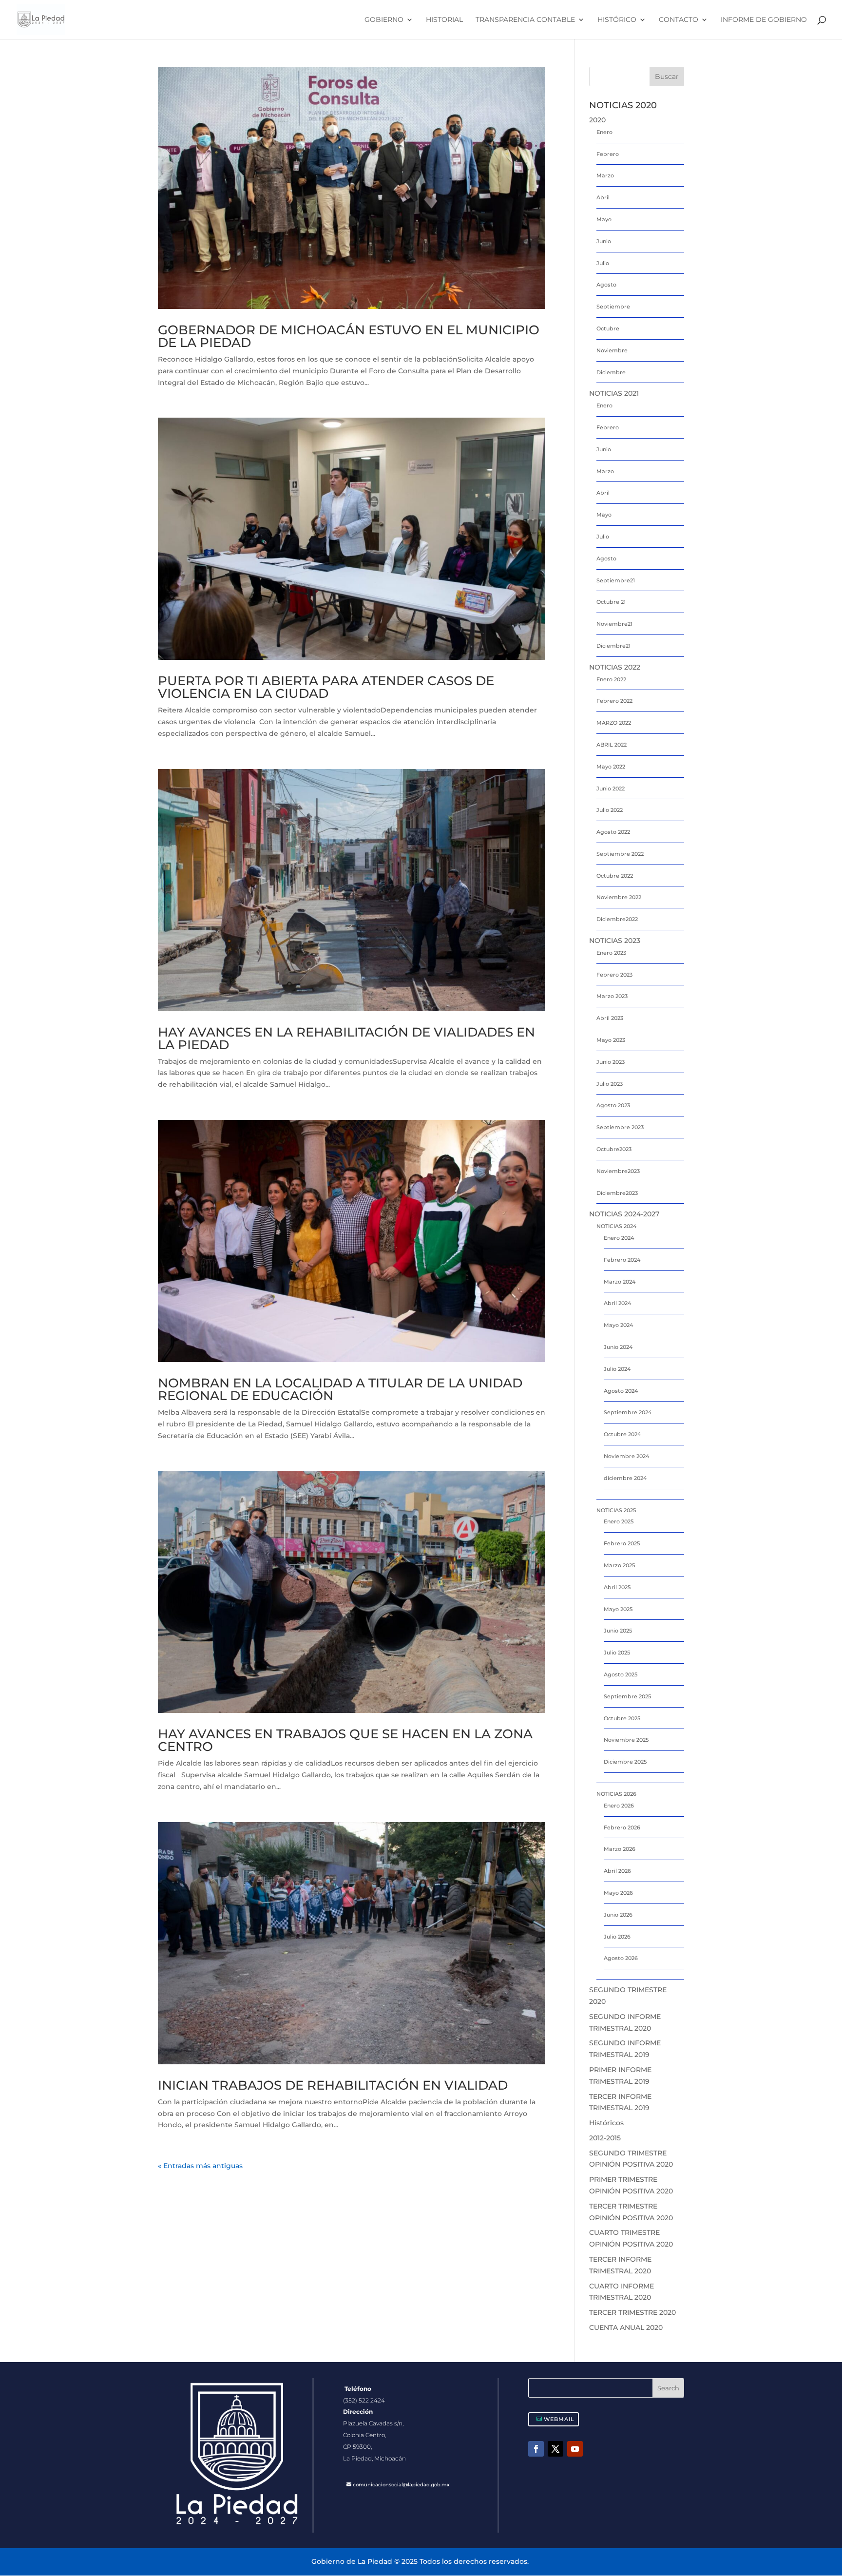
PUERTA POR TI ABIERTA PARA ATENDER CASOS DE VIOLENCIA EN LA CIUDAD (326, 687)
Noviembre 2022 (619, 897)
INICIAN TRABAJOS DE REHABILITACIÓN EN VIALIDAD (333, 2085)
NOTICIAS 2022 (615, 667)
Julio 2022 (610, 810)
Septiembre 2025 (627, 1696)
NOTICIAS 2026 (616, 1794)
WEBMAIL (559, 2419)
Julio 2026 (617, 1937)
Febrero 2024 (622, 1260)
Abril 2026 (617, 1871)
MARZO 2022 (614, 723)
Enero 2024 (619, 1238)
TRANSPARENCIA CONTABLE (525, 20)
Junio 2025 (618, 1631)
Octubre (608, 328)
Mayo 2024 (618, 1325)
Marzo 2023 (612, 996)
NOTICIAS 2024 (616, 1226)
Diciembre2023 (617, 1193)
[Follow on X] (555, 2449)
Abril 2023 (610, 1018)
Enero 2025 (619, 1521)
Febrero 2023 (614, 975)
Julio (603, 263)
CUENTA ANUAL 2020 (626, 2327)
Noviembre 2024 (626, 1456)
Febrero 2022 (614, 701)
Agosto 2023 (613, 1105)
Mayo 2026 (618, 1893)
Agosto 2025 (621, 1674)
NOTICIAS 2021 (614, 393)
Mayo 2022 (611, 767)
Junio (604, 241)
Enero (604, 132)
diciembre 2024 (625, 1478)
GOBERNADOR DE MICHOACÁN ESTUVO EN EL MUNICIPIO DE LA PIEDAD (349, 336)
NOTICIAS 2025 (616, 1510)
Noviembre (612, 350)
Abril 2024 (617, 1303)
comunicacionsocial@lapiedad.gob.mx (401, 2485)
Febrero (608, 154)
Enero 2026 (619, 1806)
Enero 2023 (611, 953)
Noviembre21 (614, 624)
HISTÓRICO (617, 20)
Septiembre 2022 (620, 854)
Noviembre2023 (618, 1171)
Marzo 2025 (619, 1565)
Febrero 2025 (622, 1543)
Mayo (604, 219)
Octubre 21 (611, 602)
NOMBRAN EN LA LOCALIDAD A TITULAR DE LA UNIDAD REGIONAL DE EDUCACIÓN (340, 1389)
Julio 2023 (610, 1084)
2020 (597, 120)
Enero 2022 (611, 679)
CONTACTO (679, 20)
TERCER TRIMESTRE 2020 (632, 2312)
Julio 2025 (617, 1653)
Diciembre (611, 372)
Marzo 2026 (620, 1849)
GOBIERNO (384, 20)
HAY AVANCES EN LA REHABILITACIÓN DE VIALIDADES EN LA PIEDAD (346, 1038)
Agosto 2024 (621, 1391)
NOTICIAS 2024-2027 (624, 1214)
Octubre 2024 (622, 1434)
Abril (603, 197)
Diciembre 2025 (625, 1762)
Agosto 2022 (613, 832)
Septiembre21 (616, 580)
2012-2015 (605, 2138)
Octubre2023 (614, 1149)
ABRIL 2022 (612, 745)
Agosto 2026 (621, 1958)
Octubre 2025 (622, 1718)
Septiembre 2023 (620, 1127)
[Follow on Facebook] (536, 2449)
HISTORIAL (444, 20)
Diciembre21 (613, 646)
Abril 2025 (617, 1587)
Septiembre (613, 307)
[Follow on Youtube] (575, 2449)
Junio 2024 (618, 1347)
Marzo (605, 175)
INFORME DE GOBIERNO (764, 20)
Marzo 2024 (620, 1282)
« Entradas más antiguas (200, 2166)
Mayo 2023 (611, 1040)
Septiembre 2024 (628, 1412)
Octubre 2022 (615, 876)
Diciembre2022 (617, 919)
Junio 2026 (618, 1915)
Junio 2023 (611, 1062)
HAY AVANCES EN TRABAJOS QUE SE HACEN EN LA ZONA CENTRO (345, 1740)
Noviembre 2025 (626, 1740)
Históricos (606, 2123)
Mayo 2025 (618, 1609)
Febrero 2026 (622, 1827)
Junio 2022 (611, 788)
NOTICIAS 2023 (615, 941)
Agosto (606, 285)
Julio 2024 (617, 1369)
